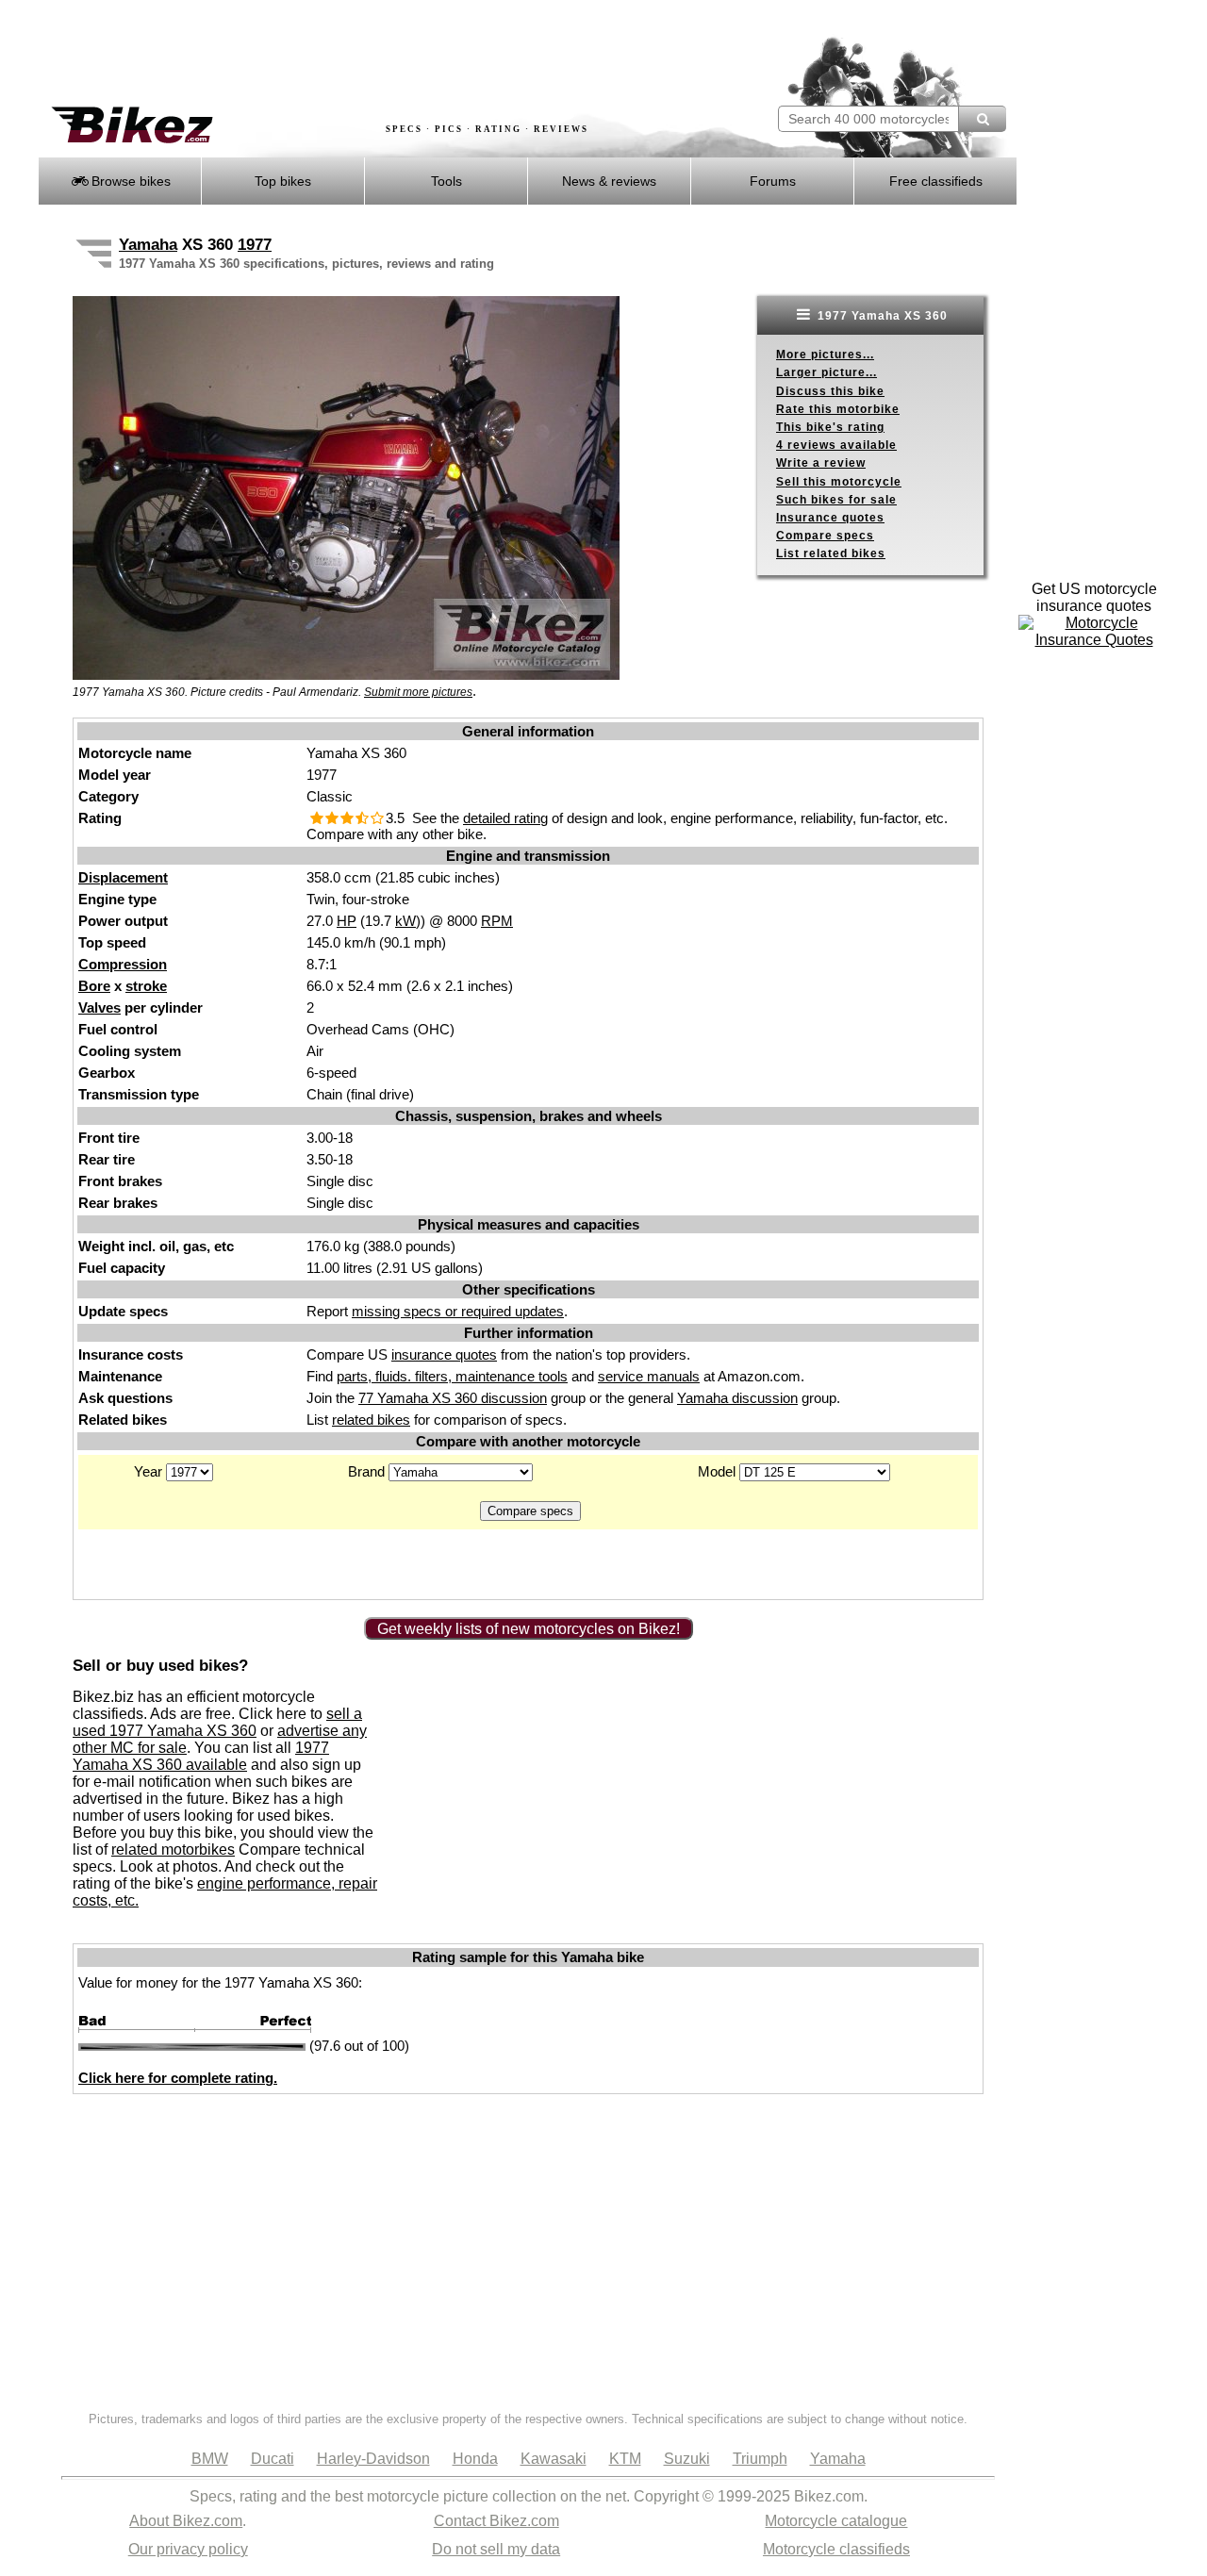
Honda (475, 2459)
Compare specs (825, 536)
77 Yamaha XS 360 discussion (453, 1398)
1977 (255, 245)
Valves (99, 1007)
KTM (625, 2459)
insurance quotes (444, 1354)
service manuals (649, 1376)
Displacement (123, 877)
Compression (123, 964)
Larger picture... (827, 372)
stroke (146, 986)
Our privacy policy (188, 2549)
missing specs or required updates (458, 1311)
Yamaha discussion (737, 1398)
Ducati (273, 2459)
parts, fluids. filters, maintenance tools (452, 1376)
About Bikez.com (186, 2521)
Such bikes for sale (836, 500)
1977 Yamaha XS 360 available (201, 1756)
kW (405, 921)
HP (347, 921)
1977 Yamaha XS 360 (881, 316)
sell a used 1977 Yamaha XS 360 (217, 1722)
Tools (446, 181)
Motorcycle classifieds (836, 2549)
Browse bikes (129, 181)
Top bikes (283, 181)
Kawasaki (554, 2459)
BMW (210, 2459)
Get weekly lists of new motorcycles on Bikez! (529, 1629)
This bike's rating (830, 427)
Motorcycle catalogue (836, 2521)
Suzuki (687, 2459)
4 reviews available (836, 445)
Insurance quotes (830, 518)
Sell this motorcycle (839, 482)
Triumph (760, 2459)
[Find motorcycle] (982, 119)
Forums (773, 181)
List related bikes (831, 553)
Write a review (821, 463)
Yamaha (148, 245)
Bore (94, 986)
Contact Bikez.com (496, 2521)
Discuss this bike (830, 391)
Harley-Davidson (373, 2459)
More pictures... (825, 355)
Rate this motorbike (838, 409)
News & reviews (609, 181)
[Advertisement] (381, 54)
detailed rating (505, 818)
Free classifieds (936, 181)
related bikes (371, 1420)
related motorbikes (173, 1849)
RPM (497, 921)
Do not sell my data (496, 2549)
